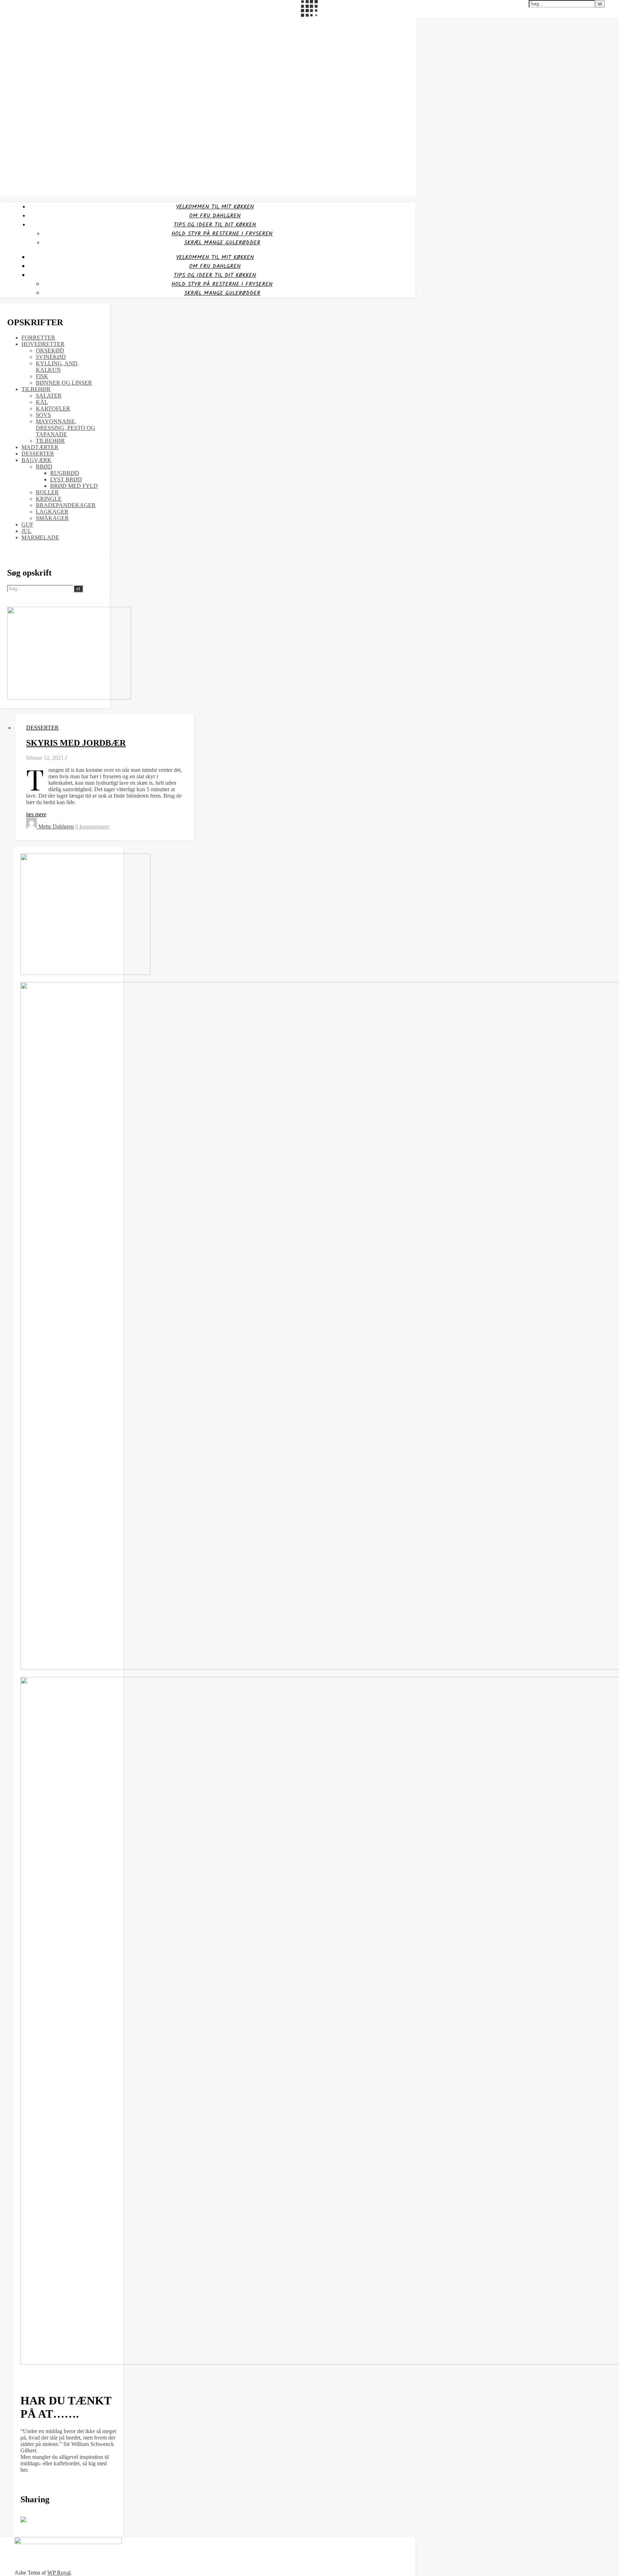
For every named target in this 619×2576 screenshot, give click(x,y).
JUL (27, 531)
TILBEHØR (36, 389)
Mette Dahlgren (56, 826)
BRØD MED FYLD (74, 486)
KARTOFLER (53, 408)
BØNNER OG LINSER (64, 383)
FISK (42, 376)
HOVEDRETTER (43, 344)
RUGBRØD (65, 473)
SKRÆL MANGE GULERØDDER (222, 243)
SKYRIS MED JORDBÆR (76, 743)
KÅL (42, 402)
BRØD (44, 467)
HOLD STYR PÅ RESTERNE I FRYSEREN (222, 234)
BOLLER (47, 492)
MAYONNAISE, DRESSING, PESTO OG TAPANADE (66, 428)
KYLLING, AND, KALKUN (57, 367)
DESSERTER (38, 454)
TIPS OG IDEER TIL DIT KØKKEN (215, 225)
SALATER (49, 396)
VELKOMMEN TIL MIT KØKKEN (215, 207)
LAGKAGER (52, 512)
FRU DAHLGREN (20, 22)
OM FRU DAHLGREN (215, 216)
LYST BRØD (66, 479)
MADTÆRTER (40, 447)
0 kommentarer (92, 826)
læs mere (36, 814)
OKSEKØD (50, 350)
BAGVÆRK (37, 460)
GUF (27, 525)
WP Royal (59, 2573)
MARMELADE (40, 537)
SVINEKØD (51, 357)
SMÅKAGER (52, 518)
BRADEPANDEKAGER (66, 505)
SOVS (43, 415)
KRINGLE (49, 499)
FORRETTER (38, 338)
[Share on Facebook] (26, 2522)
